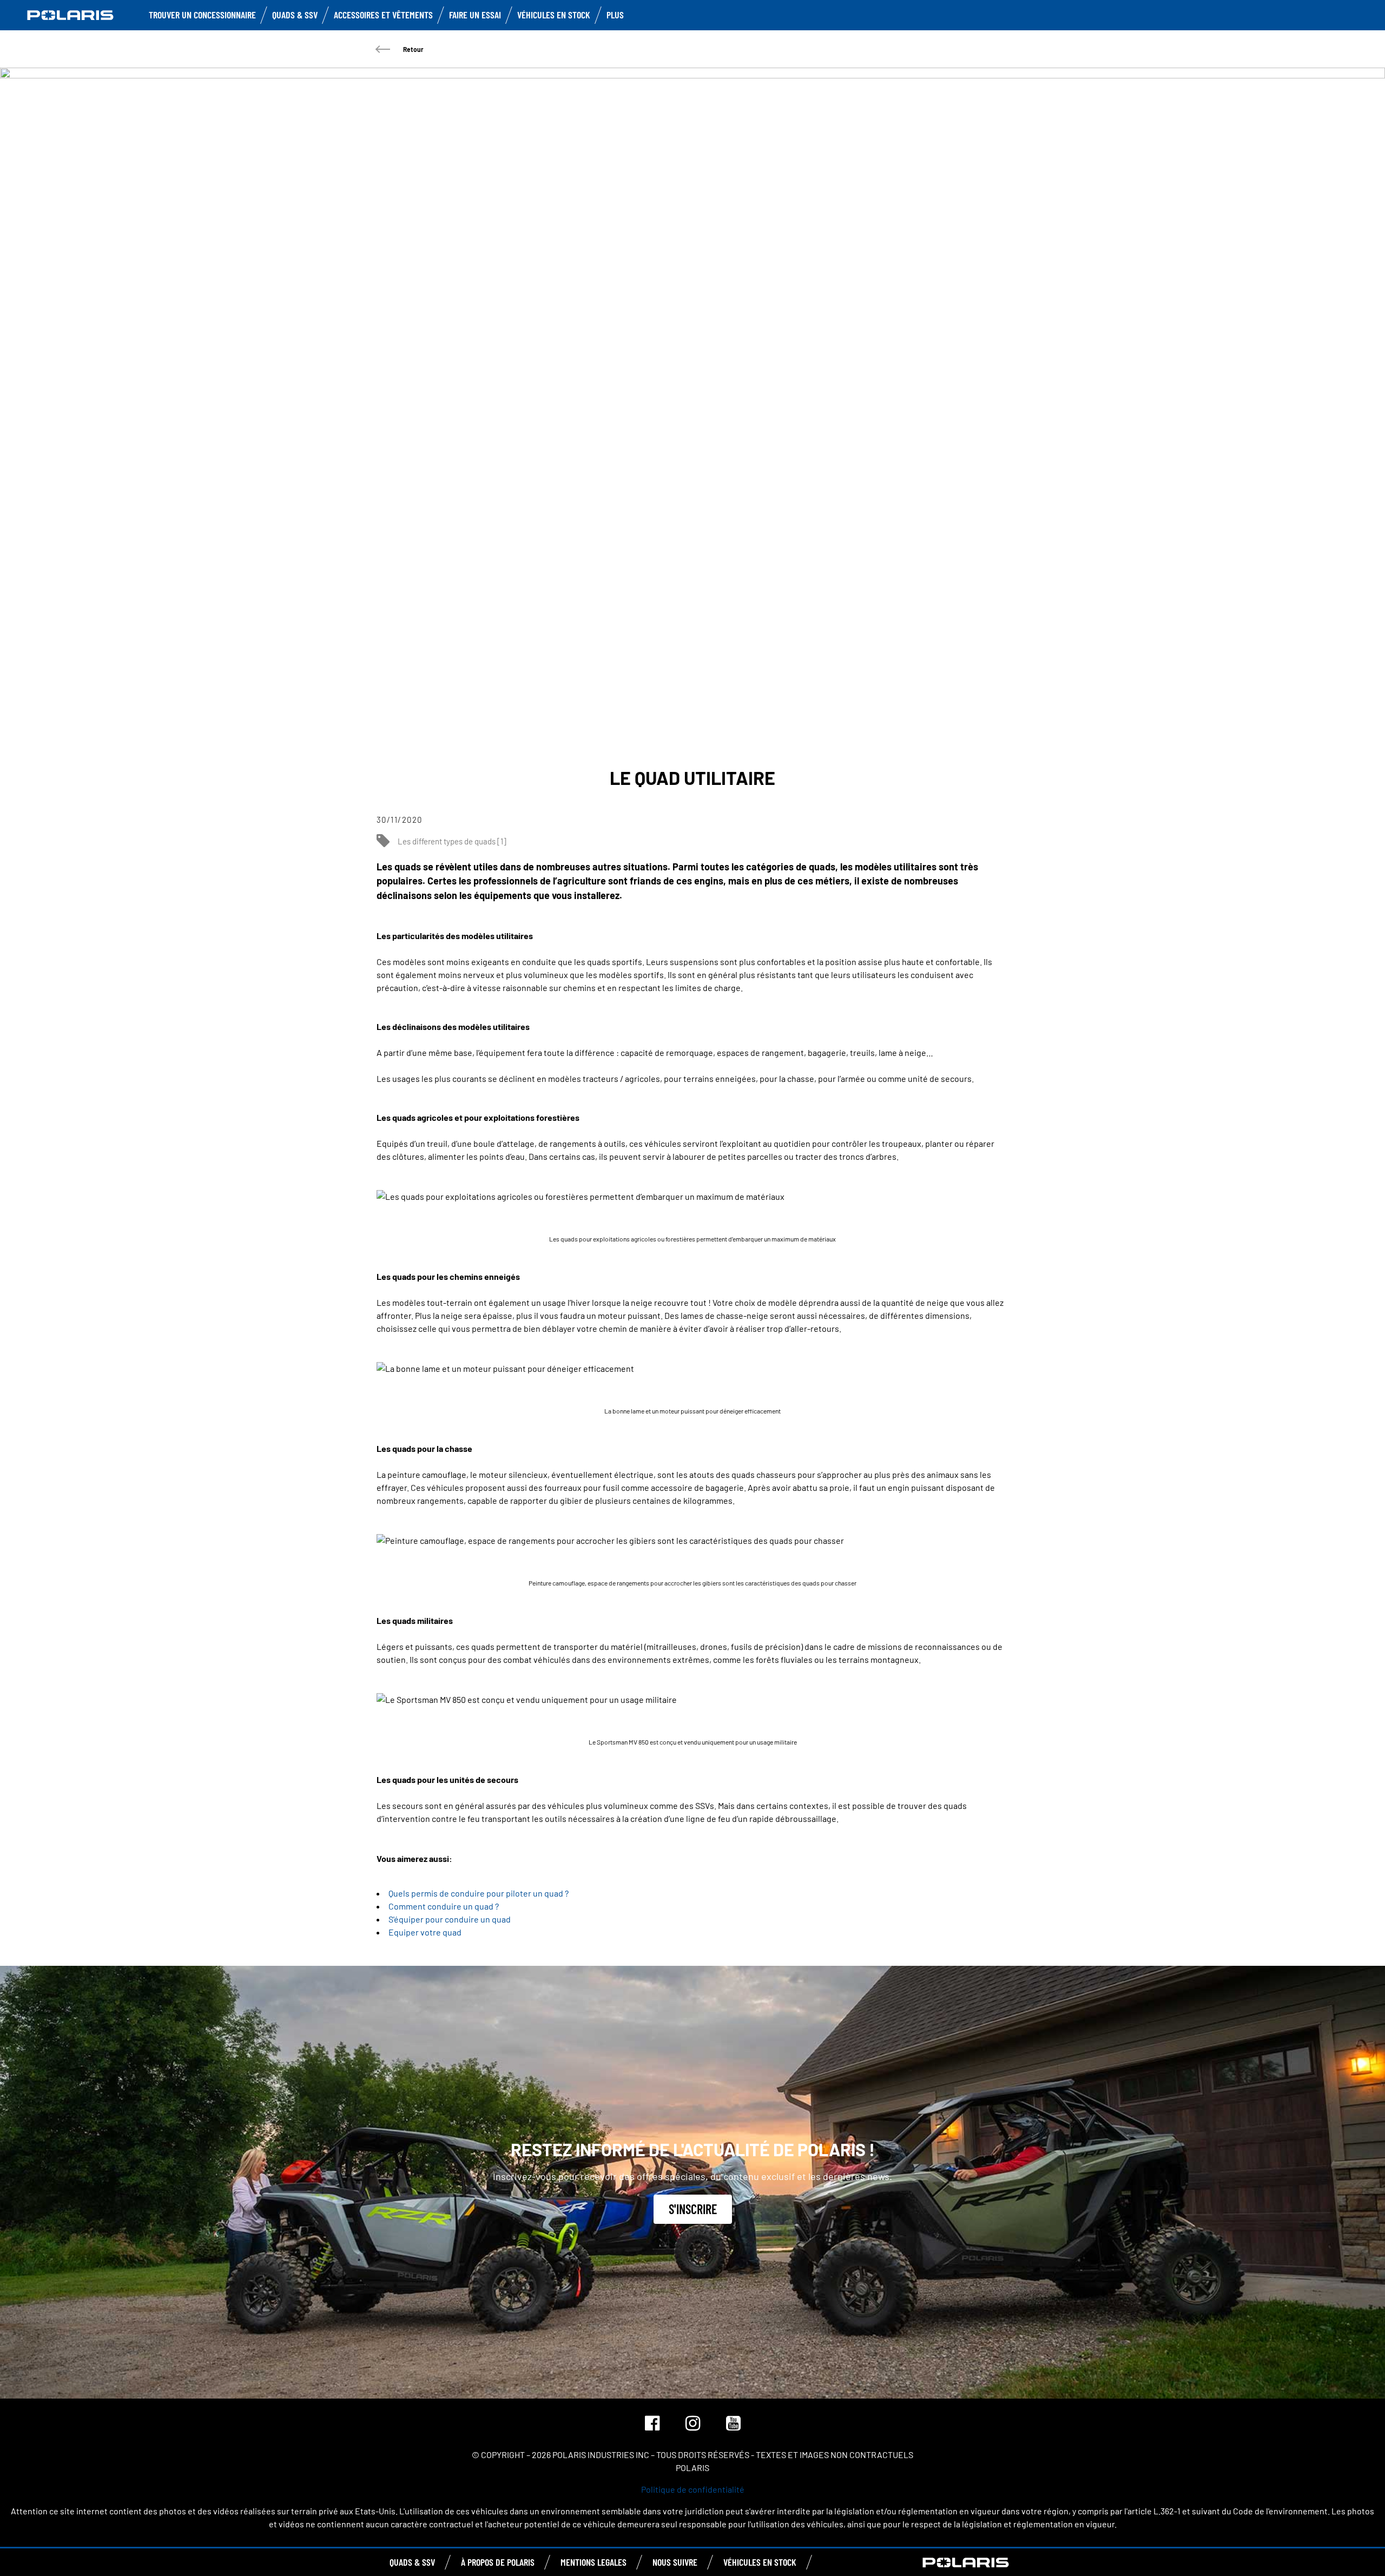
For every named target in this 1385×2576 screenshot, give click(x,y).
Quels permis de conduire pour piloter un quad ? (479, 1893)
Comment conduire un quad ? (444, 1906)
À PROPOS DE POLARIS (498, 2562)
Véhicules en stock (554, 15)
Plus (615, 15)
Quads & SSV (295, 15)
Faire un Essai (475, 15)
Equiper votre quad (425, 1932)
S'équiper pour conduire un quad (450, 1919)
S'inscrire (693, 2209)
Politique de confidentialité (693, 2489)
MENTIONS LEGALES (593, 2562)
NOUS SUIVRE (675, 2562)
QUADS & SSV (412, 2562)
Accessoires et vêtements (383, 15)
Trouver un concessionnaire (202, 15)
